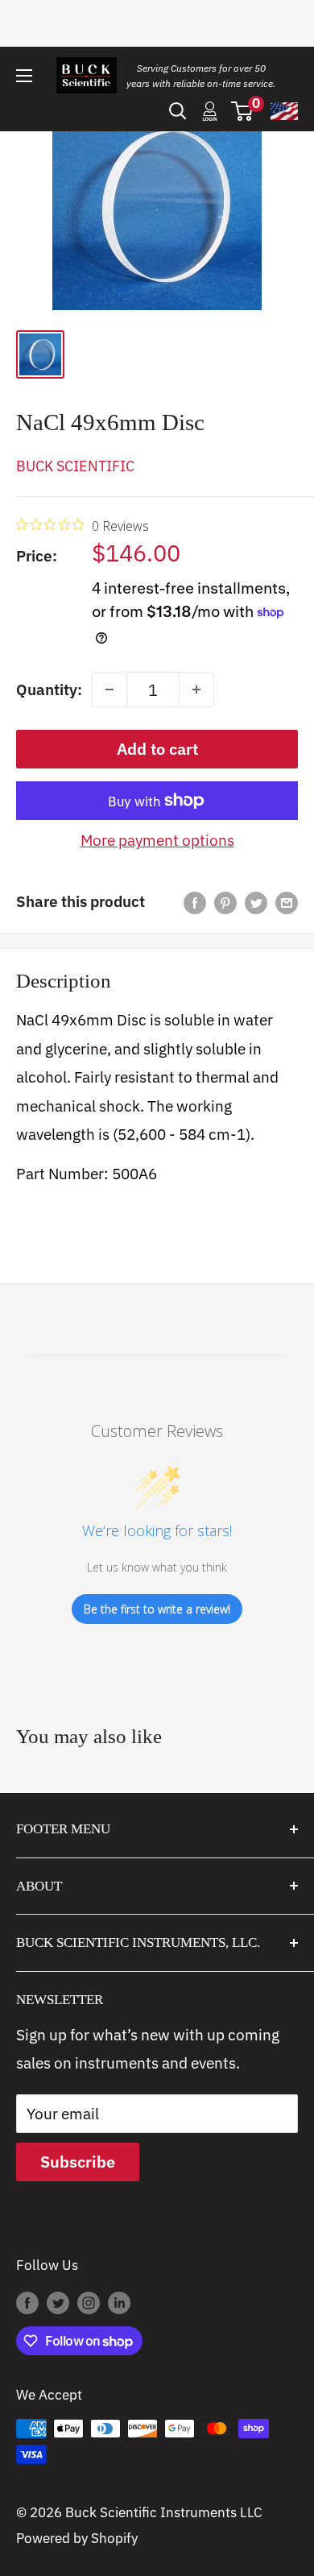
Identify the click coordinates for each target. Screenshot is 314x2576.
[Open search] (178, 111)
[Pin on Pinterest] (225, 902)
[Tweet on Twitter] (256, 902)
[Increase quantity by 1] (196, 690)
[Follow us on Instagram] (89, 2302)
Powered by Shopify (77, 2538)
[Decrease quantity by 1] (109, 690)
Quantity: (49, 690)
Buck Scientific (75, 466)
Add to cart (157, 749)
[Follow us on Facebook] (27, 2302)
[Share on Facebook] (195, 902)
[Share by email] (287, 902)
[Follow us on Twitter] (58, 2302)
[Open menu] (24, 76)
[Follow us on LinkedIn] (119, 2302)
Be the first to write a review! (157, 1609)
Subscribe (78, 2162)
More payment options (157, 840)
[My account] (210, 111)
